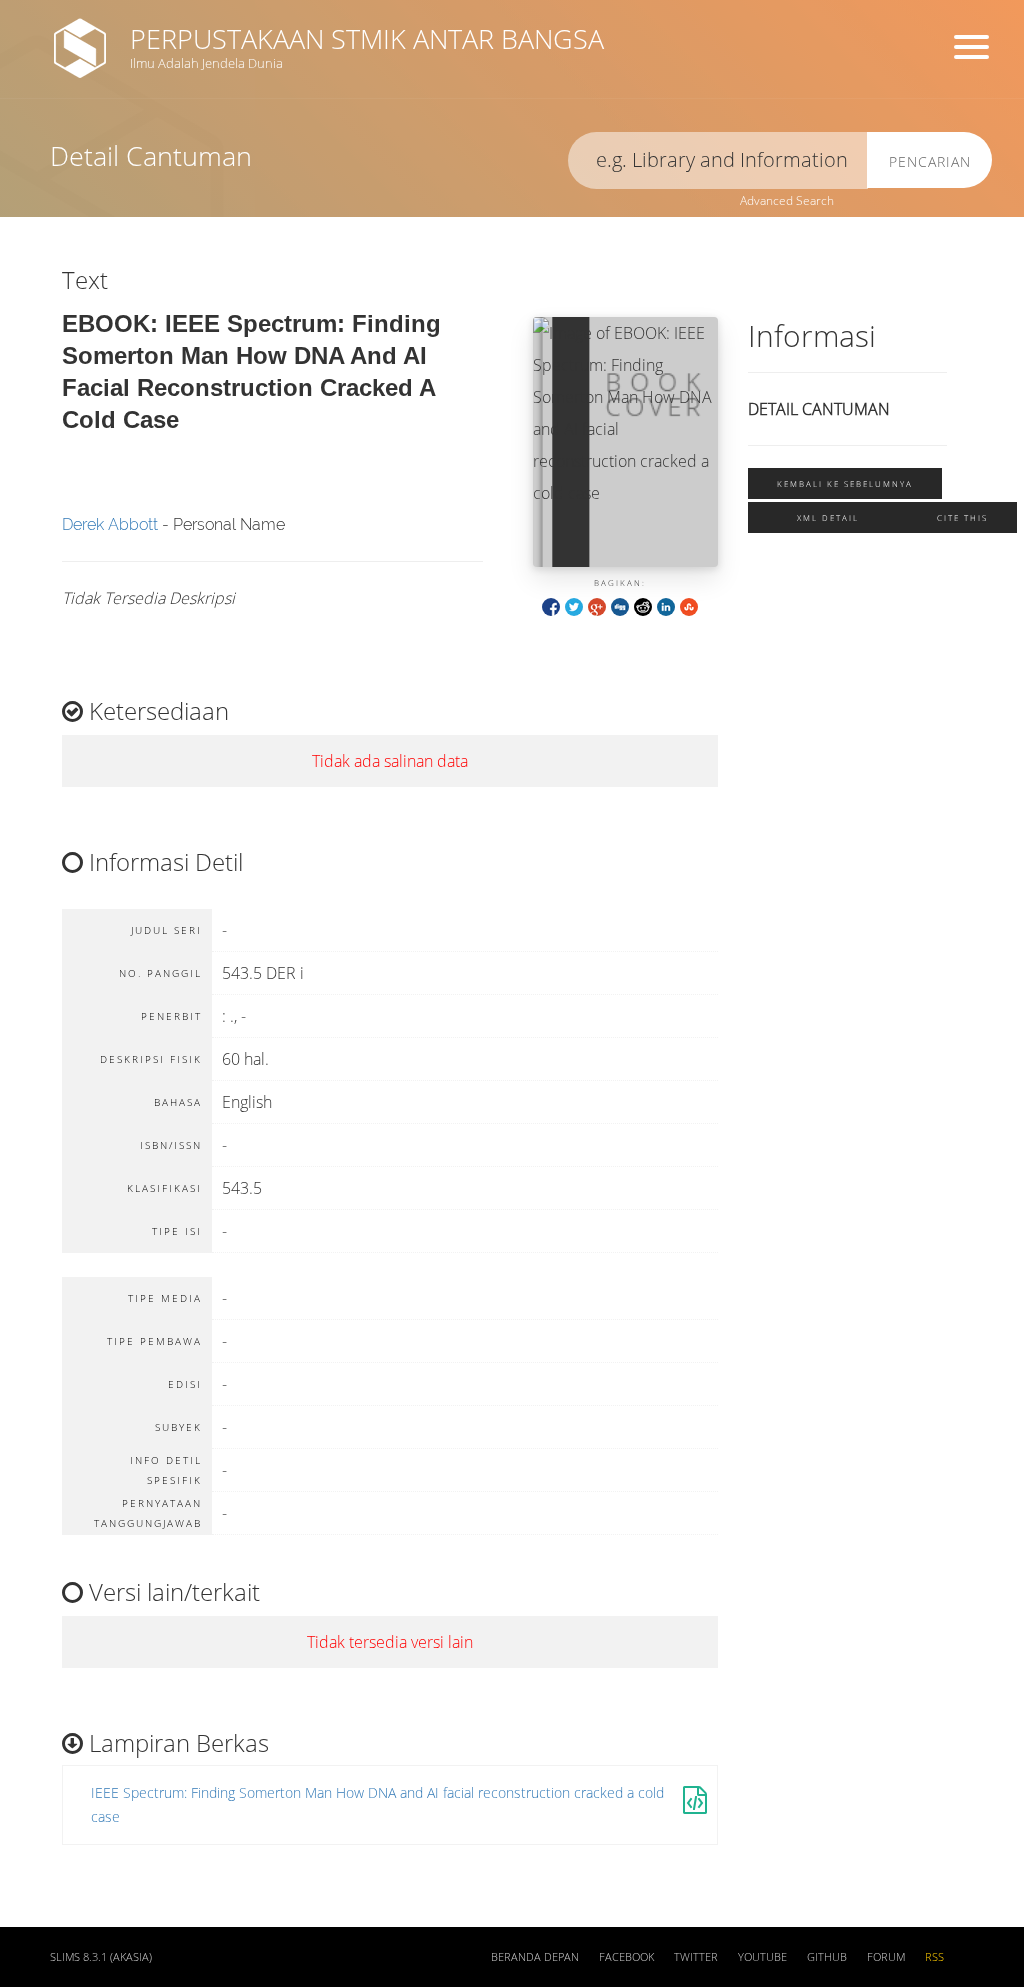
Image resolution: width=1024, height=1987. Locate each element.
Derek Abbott (110, 524)
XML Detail (828, 517)
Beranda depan (535, 1957)
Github (827, 1957)
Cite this (962, 517)
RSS (934, 1957)
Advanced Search (787, 200)
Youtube (762, 1957)
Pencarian (930, 161)
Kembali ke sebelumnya (845, 483)
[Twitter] (574, 605)
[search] (718, 160)
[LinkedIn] (666, 605)
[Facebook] (551, 605)
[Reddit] (643, 605)
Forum (886, 1957)
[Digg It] (620, 605)
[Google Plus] (597, 605)
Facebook (626, 1957)
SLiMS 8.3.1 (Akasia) (101, 1957)
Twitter (696, 1957)
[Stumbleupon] (689, 605)
